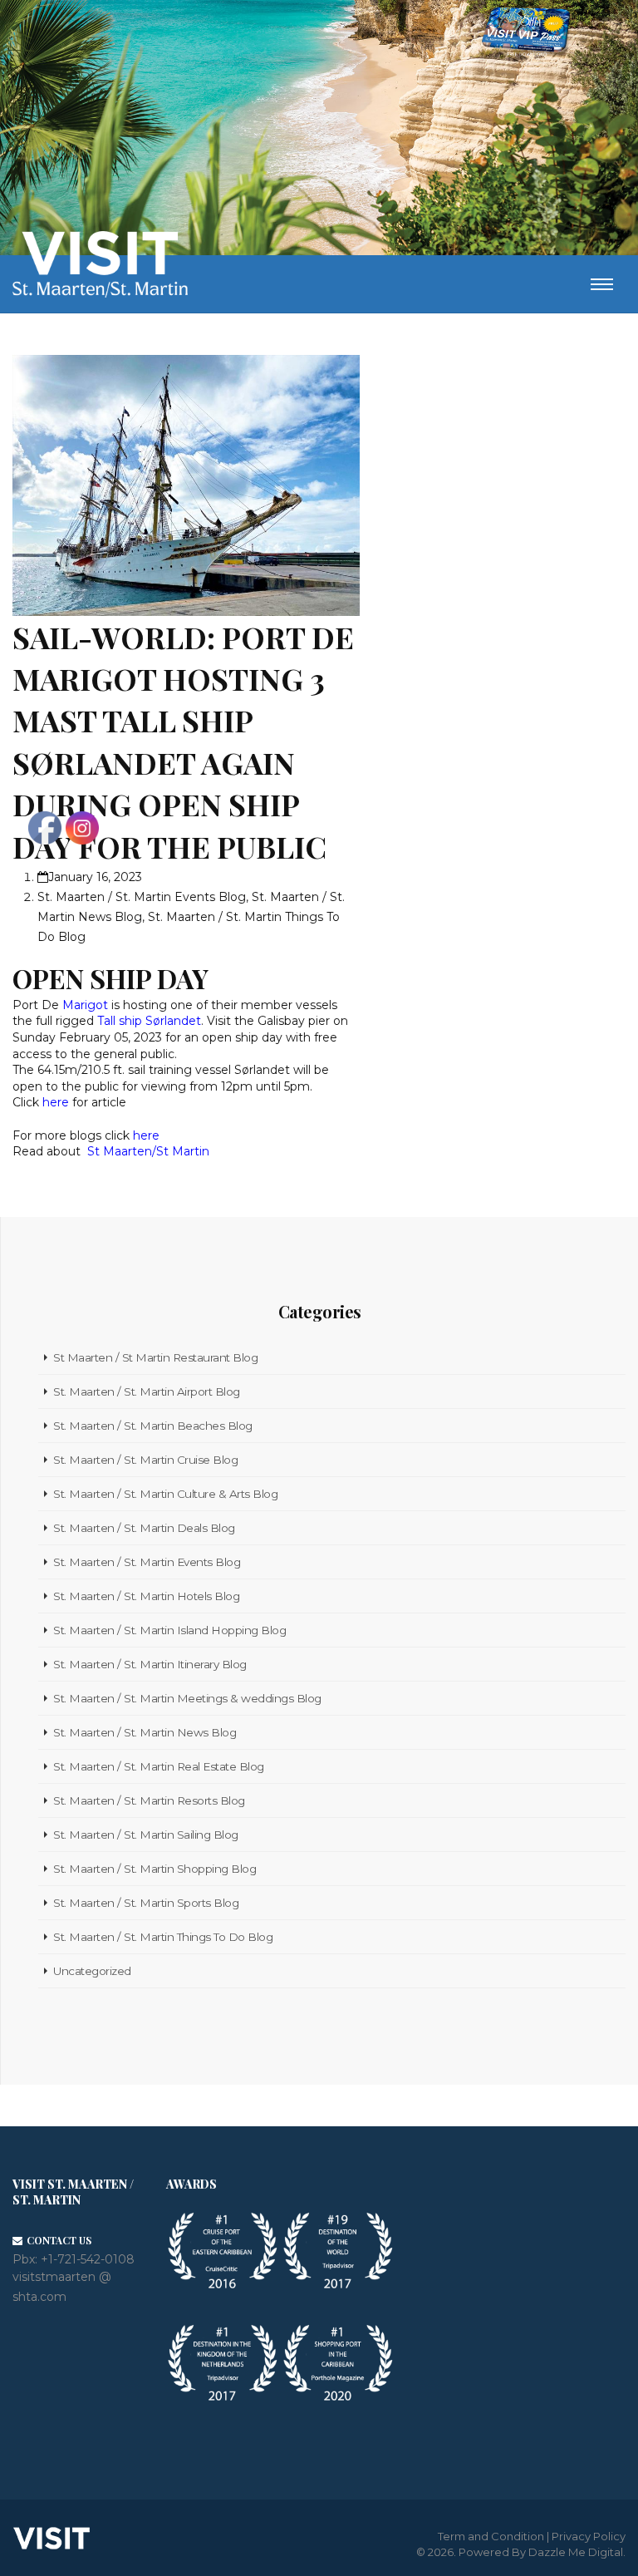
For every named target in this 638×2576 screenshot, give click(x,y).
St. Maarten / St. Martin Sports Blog (146, 1903)
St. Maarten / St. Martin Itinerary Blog (150, 1664)
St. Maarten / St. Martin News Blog (145, 1732)
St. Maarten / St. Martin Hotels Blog (146, 1596)
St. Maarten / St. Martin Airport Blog (147, 1391)
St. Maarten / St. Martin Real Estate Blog (159, 1766)
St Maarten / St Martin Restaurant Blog (155, 1357)
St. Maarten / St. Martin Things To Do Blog (163, 1937)
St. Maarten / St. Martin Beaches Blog (153, 1426)
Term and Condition (491, 2536)
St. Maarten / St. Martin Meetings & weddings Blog (187, 1698)
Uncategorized (92, 1971)
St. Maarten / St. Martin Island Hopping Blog (169, 1630)
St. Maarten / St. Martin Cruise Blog (145, 1460)
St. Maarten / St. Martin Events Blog (147, 1562)
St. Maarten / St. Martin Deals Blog (144, 1528)
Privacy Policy (589, 2536)
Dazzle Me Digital (576, 2552)
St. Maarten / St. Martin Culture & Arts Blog (165, 1494)
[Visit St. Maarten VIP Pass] (526, 32)
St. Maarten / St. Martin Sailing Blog (146, 1835)
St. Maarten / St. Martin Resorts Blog (149, 1800)
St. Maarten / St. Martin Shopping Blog (155, 1869)
